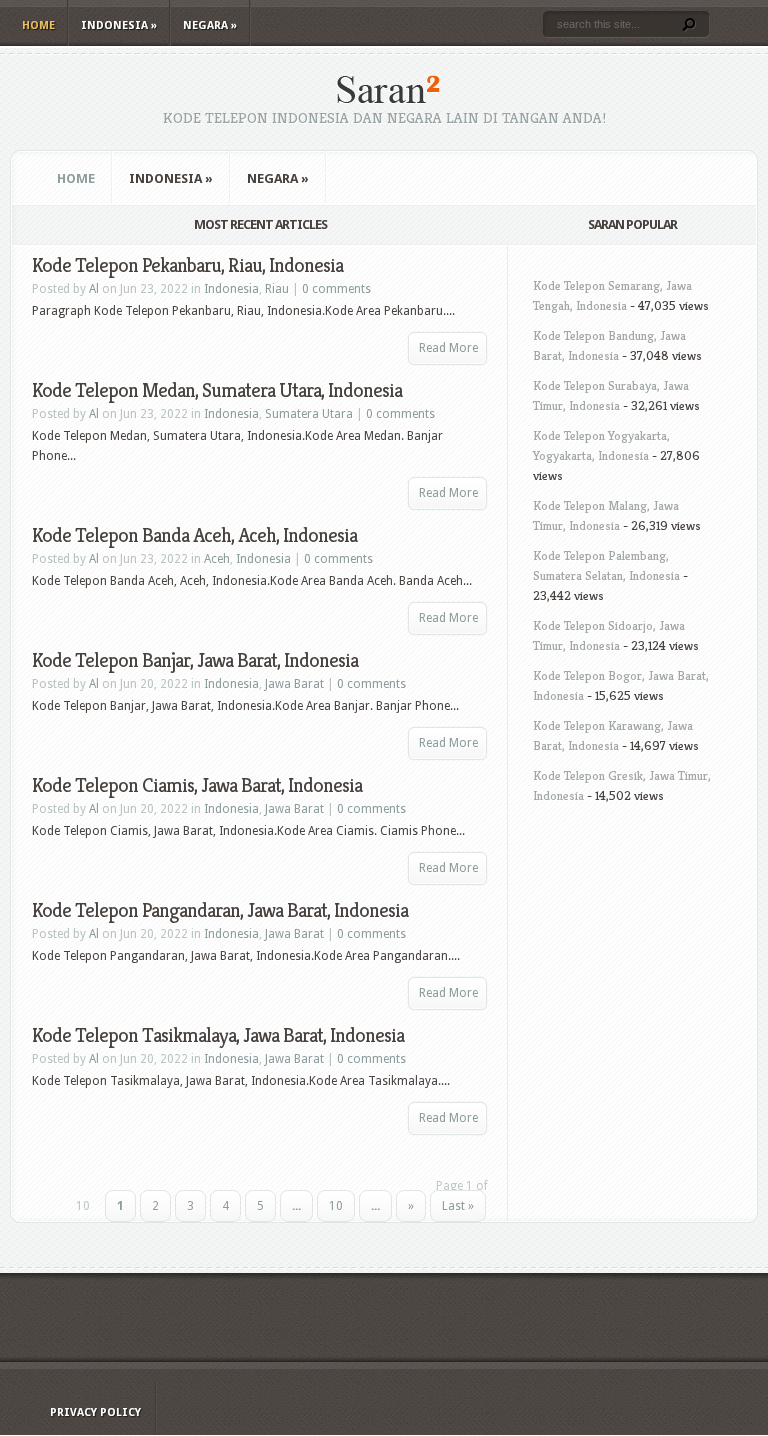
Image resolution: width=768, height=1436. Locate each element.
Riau (277, 289)
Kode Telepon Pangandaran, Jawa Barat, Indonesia (220, 910)
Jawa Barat (294, 684)
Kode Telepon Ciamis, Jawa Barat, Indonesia (197, 785)
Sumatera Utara (309, 414)
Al (94, 289)
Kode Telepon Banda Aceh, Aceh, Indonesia (194, 535)
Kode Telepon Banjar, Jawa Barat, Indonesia (195, 660)
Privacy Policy (95, 1412)
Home (38, 25)
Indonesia (119, 25)
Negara (210, 25)
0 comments (336, 289)
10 (336, 1206)
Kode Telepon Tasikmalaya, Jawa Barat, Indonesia (218, 1035)
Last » (458, 1206)
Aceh (217, 559)
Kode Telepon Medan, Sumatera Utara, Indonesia (217, 390)
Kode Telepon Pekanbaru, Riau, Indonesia (187, 265)
